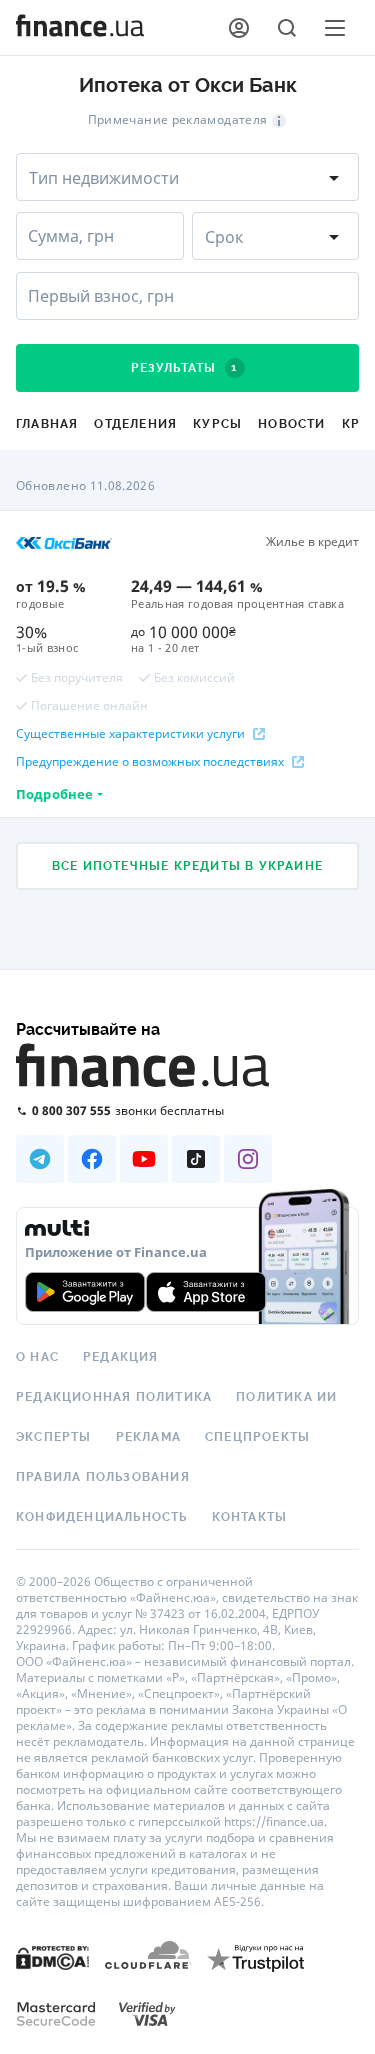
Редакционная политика (114, 1397)
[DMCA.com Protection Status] (52, 1956)
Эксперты (54, 1437)
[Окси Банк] (64, 542)
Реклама (148, 1437)
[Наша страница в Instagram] (248, 1159)
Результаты (184, 368)
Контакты (250, 1517)
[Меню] (335, 28)
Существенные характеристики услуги (130, 734)
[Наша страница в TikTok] (196, 1159)
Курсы (217, 424)
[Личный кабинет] (239, 28)
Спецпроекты (257, 1437)
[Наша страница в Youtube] (144, 1159)
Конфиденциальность (102, 1517)
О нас (37, 1357)
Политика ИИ (286, 1397)
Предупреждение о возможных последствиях (150, 762)
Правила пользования (103, 1477)
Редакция (121, 1357)
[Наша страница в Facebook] (92, 1159)
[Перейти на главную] (80, 28)
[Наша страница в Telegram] (40, 1159)
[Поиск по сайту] (287, 28)
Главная (47, 424)
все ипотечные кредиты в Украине (187, 866)
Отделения (135, 424)
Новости (291, 424)
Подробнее (54, 794)
